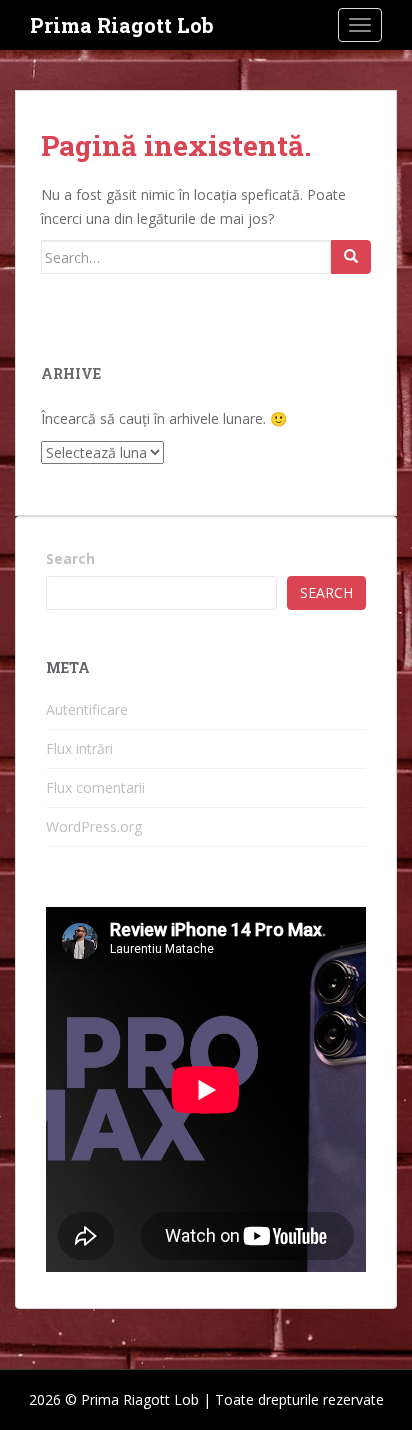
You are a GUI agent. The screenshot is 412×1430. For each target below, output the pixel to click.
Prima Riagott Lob (122, 25)
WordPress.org (94, 826)
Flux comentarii (95, 787)
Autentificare (87, 709)
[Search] (351, 257)
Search (70, 558)
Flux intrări (79, 748)
